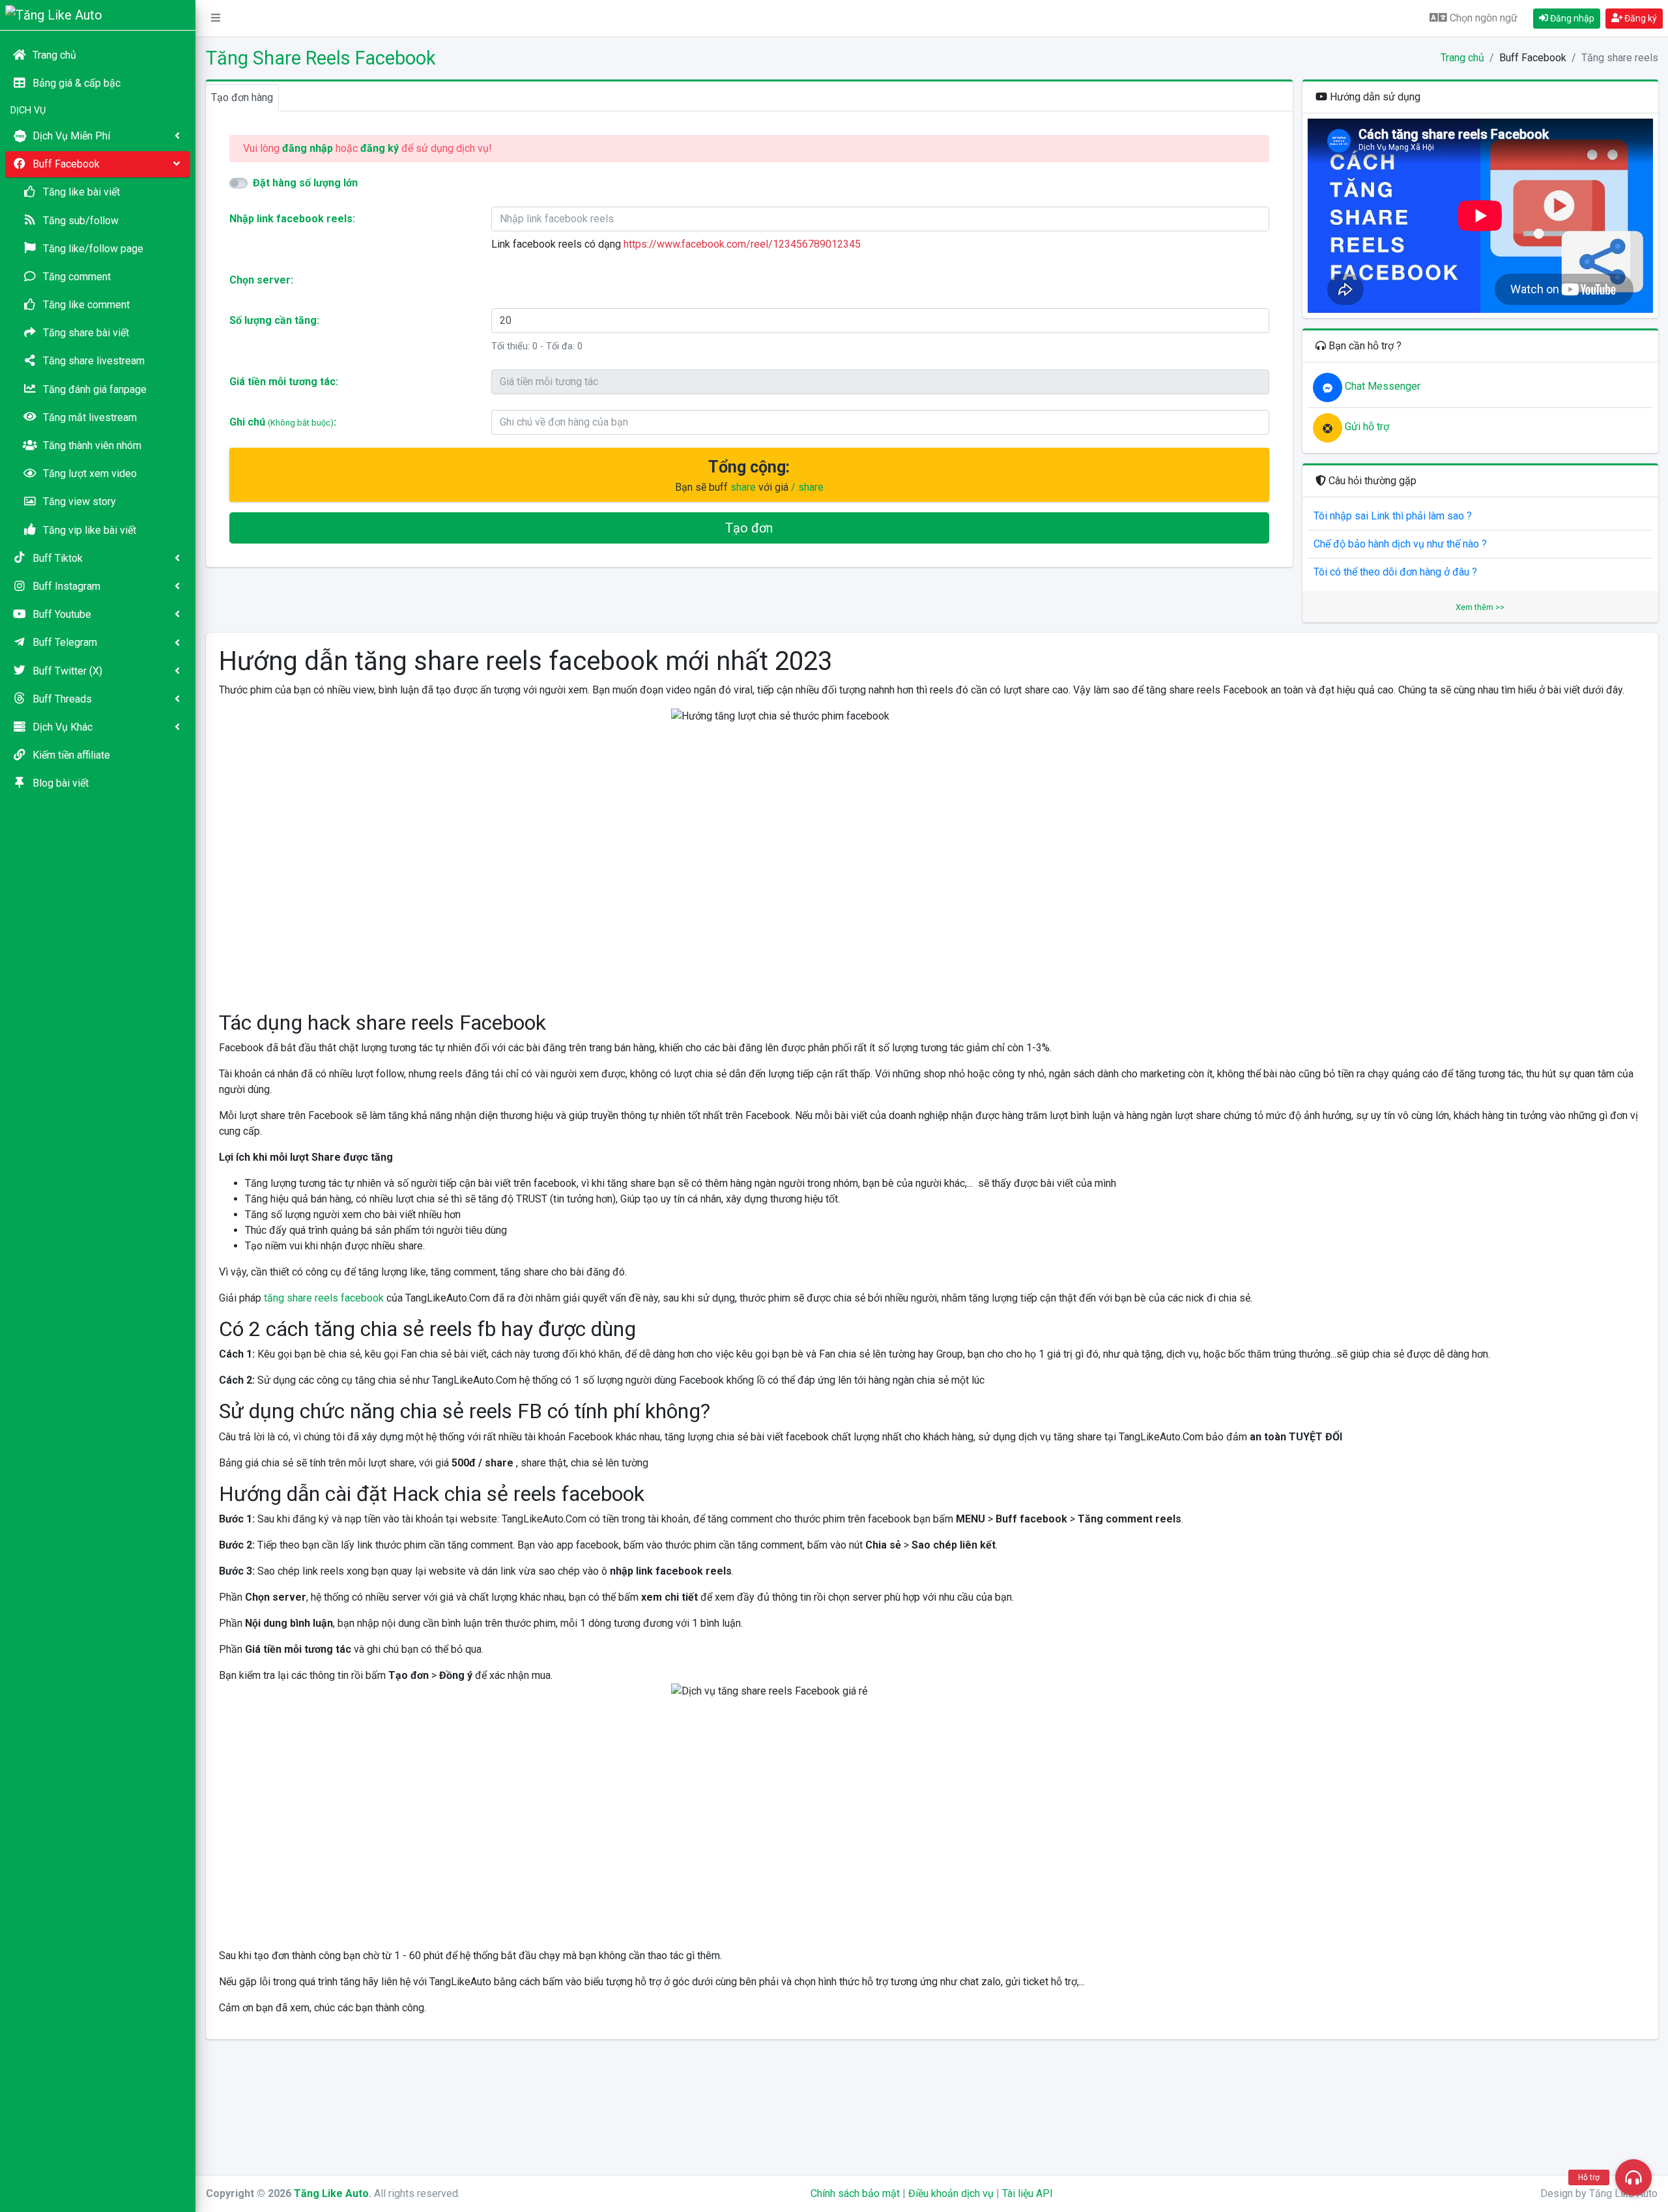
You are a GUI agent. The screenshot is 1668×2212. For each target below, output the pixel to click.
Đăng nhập (1571, 18)
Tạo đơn (749, 528)
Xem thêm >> (1480, 607)
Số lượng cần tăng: (274, 320)
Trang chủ (1462, 58)
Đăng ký (1640, 18)
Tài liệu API (1028, 2193)
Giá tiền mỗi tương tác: (284, 382)
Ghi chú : (283, 422)
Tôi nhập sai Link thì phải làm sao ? (1393, 516)
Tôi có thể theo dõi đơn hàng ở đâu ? (1395, 572)
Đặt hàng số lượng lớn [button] (305, 183)
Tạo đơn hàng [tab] (242, 97)
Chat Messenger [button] (1381, 386)
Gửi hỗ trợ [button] (1366, 427)
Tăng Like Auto (331, 2193)
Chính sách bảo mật (855, 2193)
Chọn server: (261, 280)
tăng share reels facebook (324, 1298)
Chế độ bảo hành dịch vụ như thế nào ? (1400, 544)
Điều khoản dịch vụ (951, 2193)
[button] (216, 18)
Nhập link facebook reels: (292, 219)
